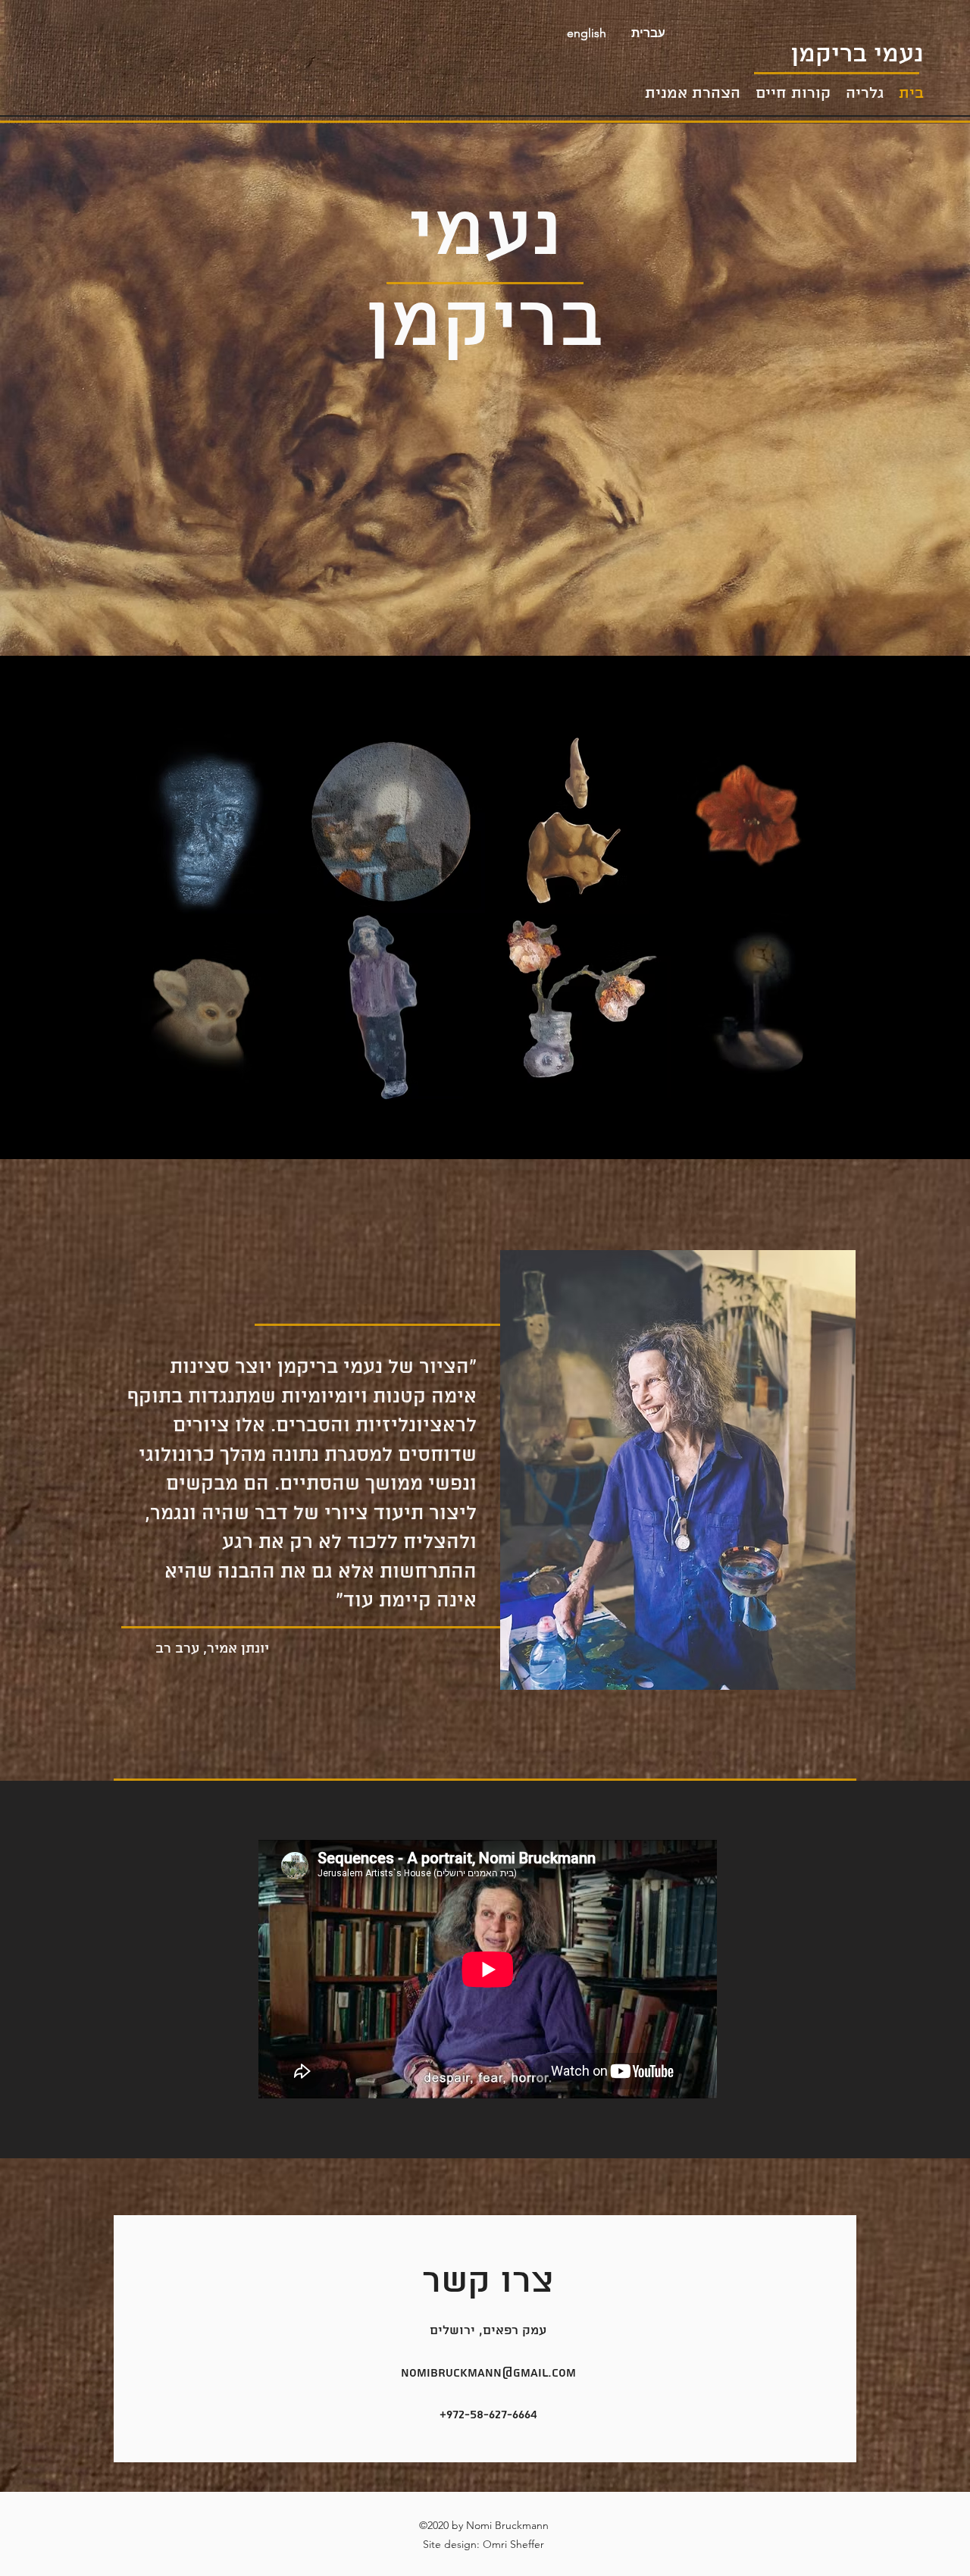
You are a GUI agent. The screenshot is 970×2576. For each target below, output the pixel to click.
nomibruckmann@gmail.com (488, 2373)
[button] (648, 33)
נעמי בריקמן (857, 55)
